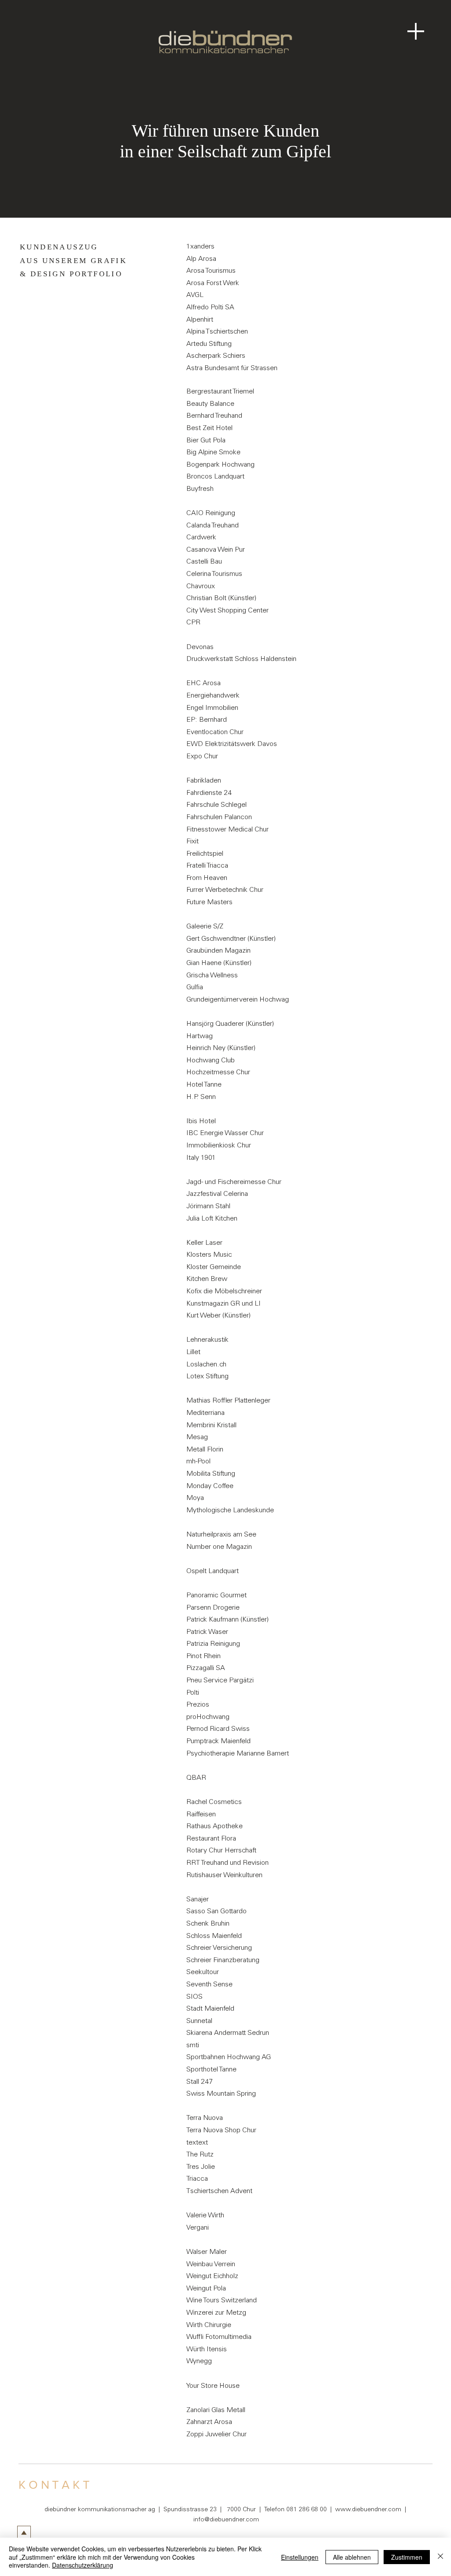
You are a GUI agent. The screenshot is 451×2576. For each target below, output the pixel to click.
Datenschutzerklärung (83, 2565)
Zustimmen (407, 2557)
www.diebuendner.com (368, 2510)
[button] (416, 31)
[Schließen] (440, 2557)
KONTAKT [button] (55, 2485)
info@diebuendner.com (226, 2520)
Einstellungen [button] (300, 2557)
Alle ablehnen (352, 2557)
